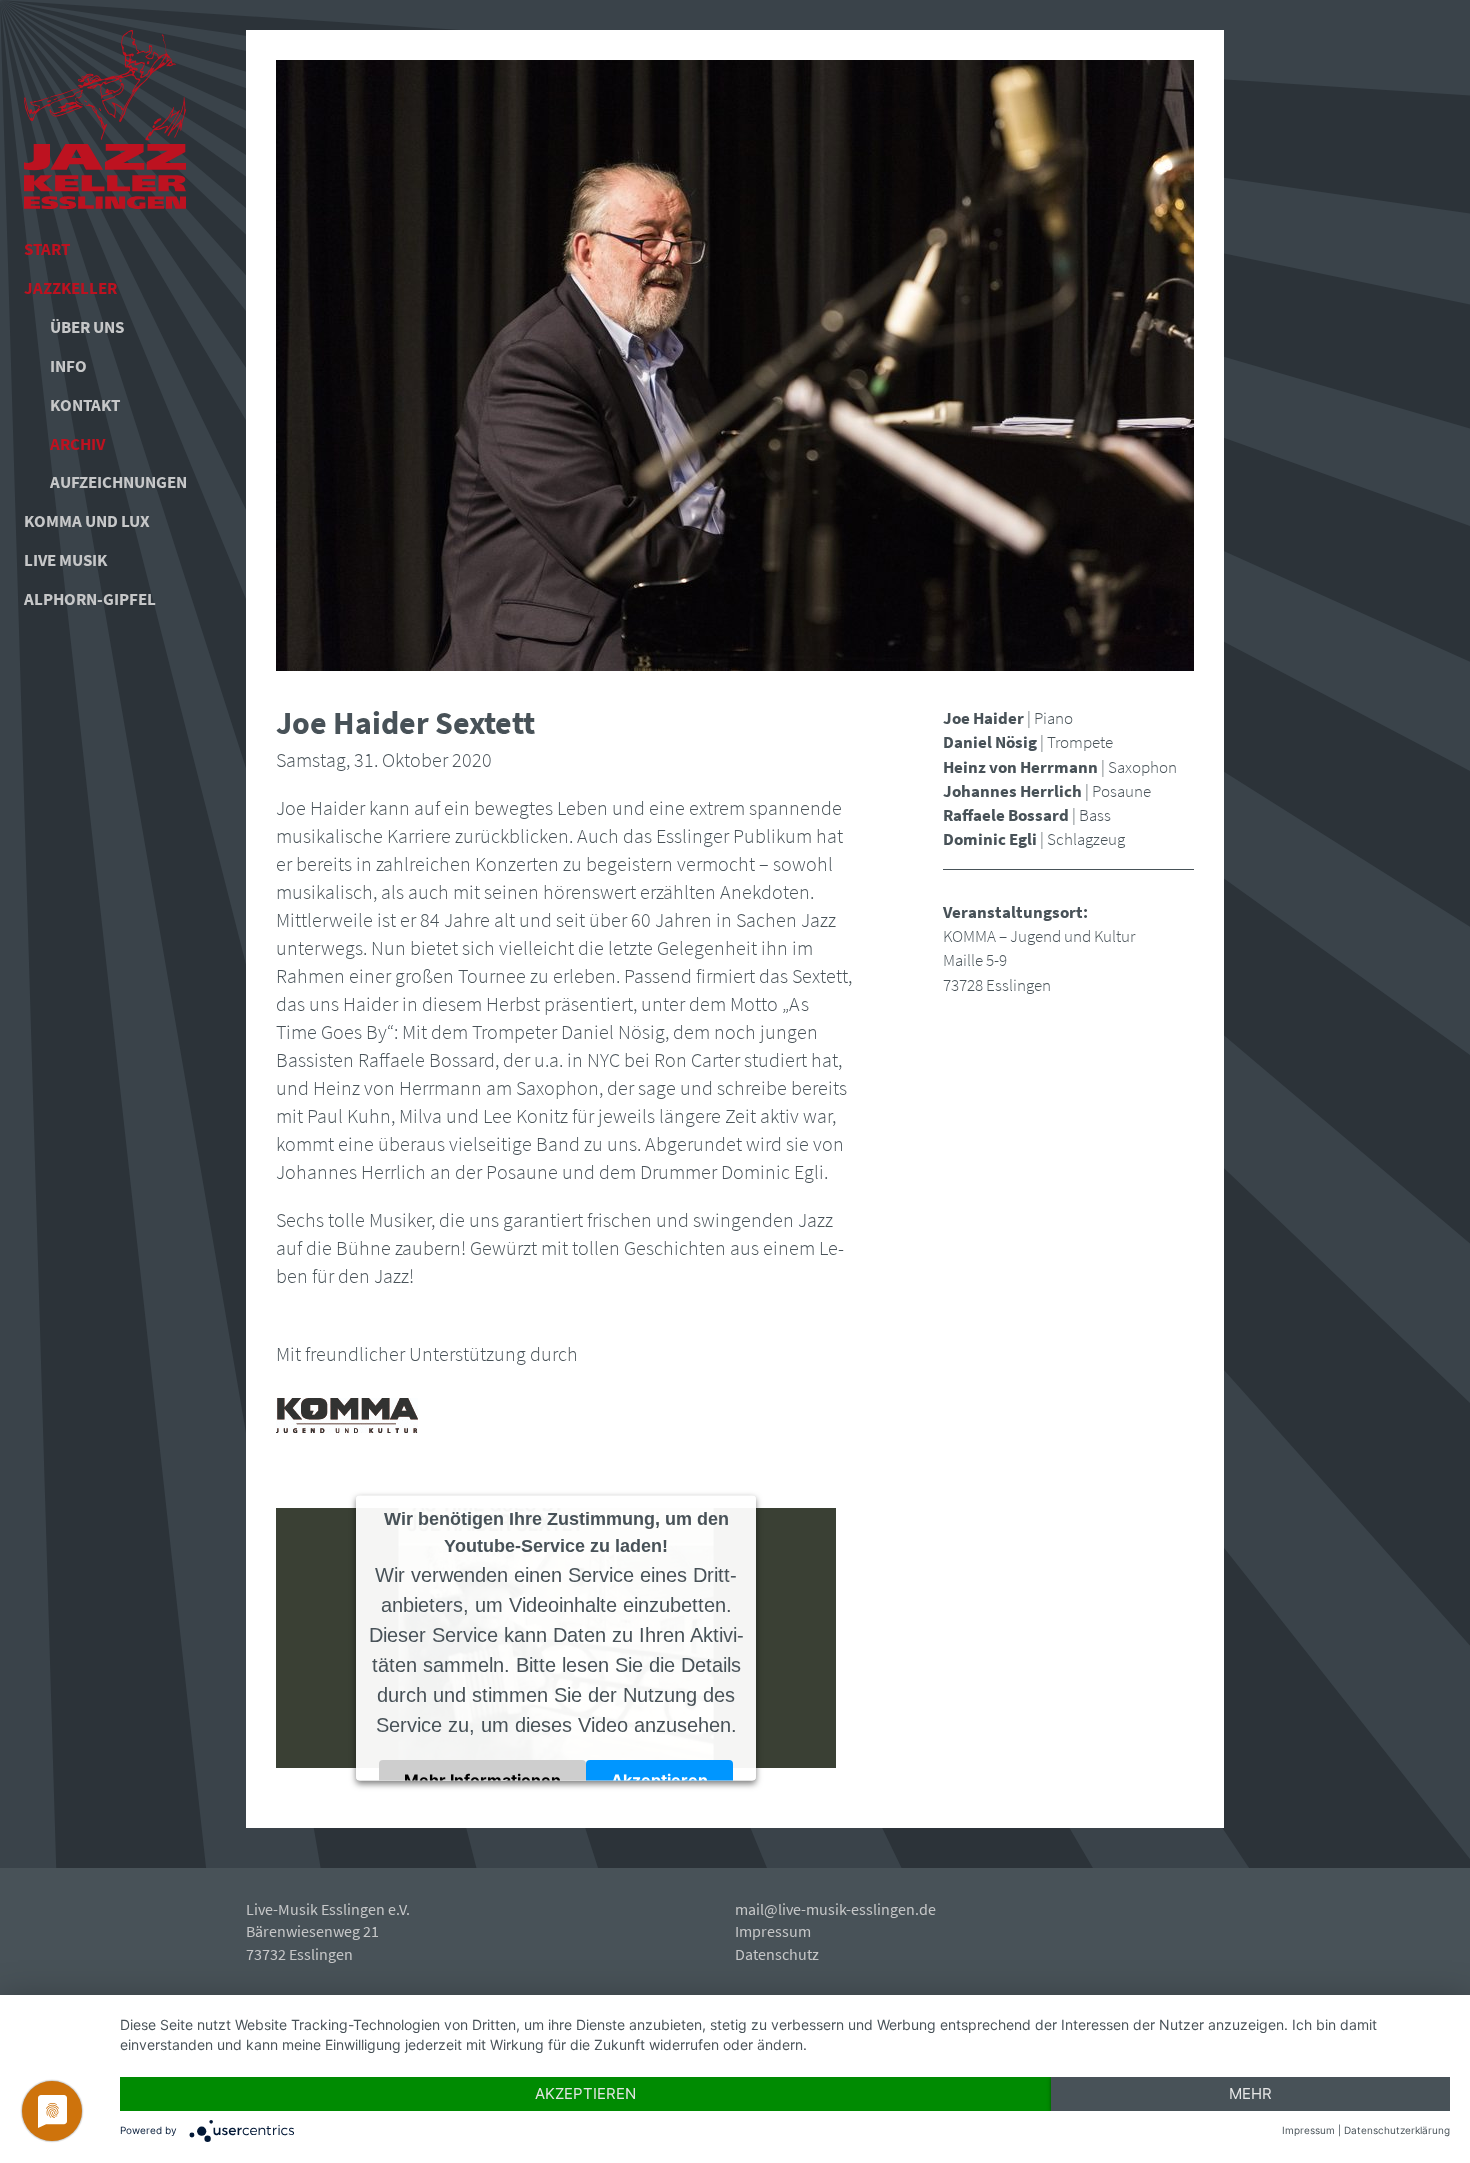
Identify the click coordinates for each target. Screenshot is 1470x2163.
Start (47, 249)
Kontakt (85, 405)
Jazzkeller (70, 288)
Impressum (773, 1931)
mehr (1250, 2093)
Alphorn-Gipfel (90, 599)
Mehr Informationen (482, 1779)
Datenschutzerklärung (1397, 2130)
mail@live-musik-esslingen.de (835, 1909)
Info (68, 366)
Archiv (77, 444)
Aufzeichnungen (111, 482)
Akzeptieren (659, 1779)
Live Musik (65, 560)
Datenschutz (777, 1954)
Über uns (87, 327)
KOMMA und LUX (87, 521)
